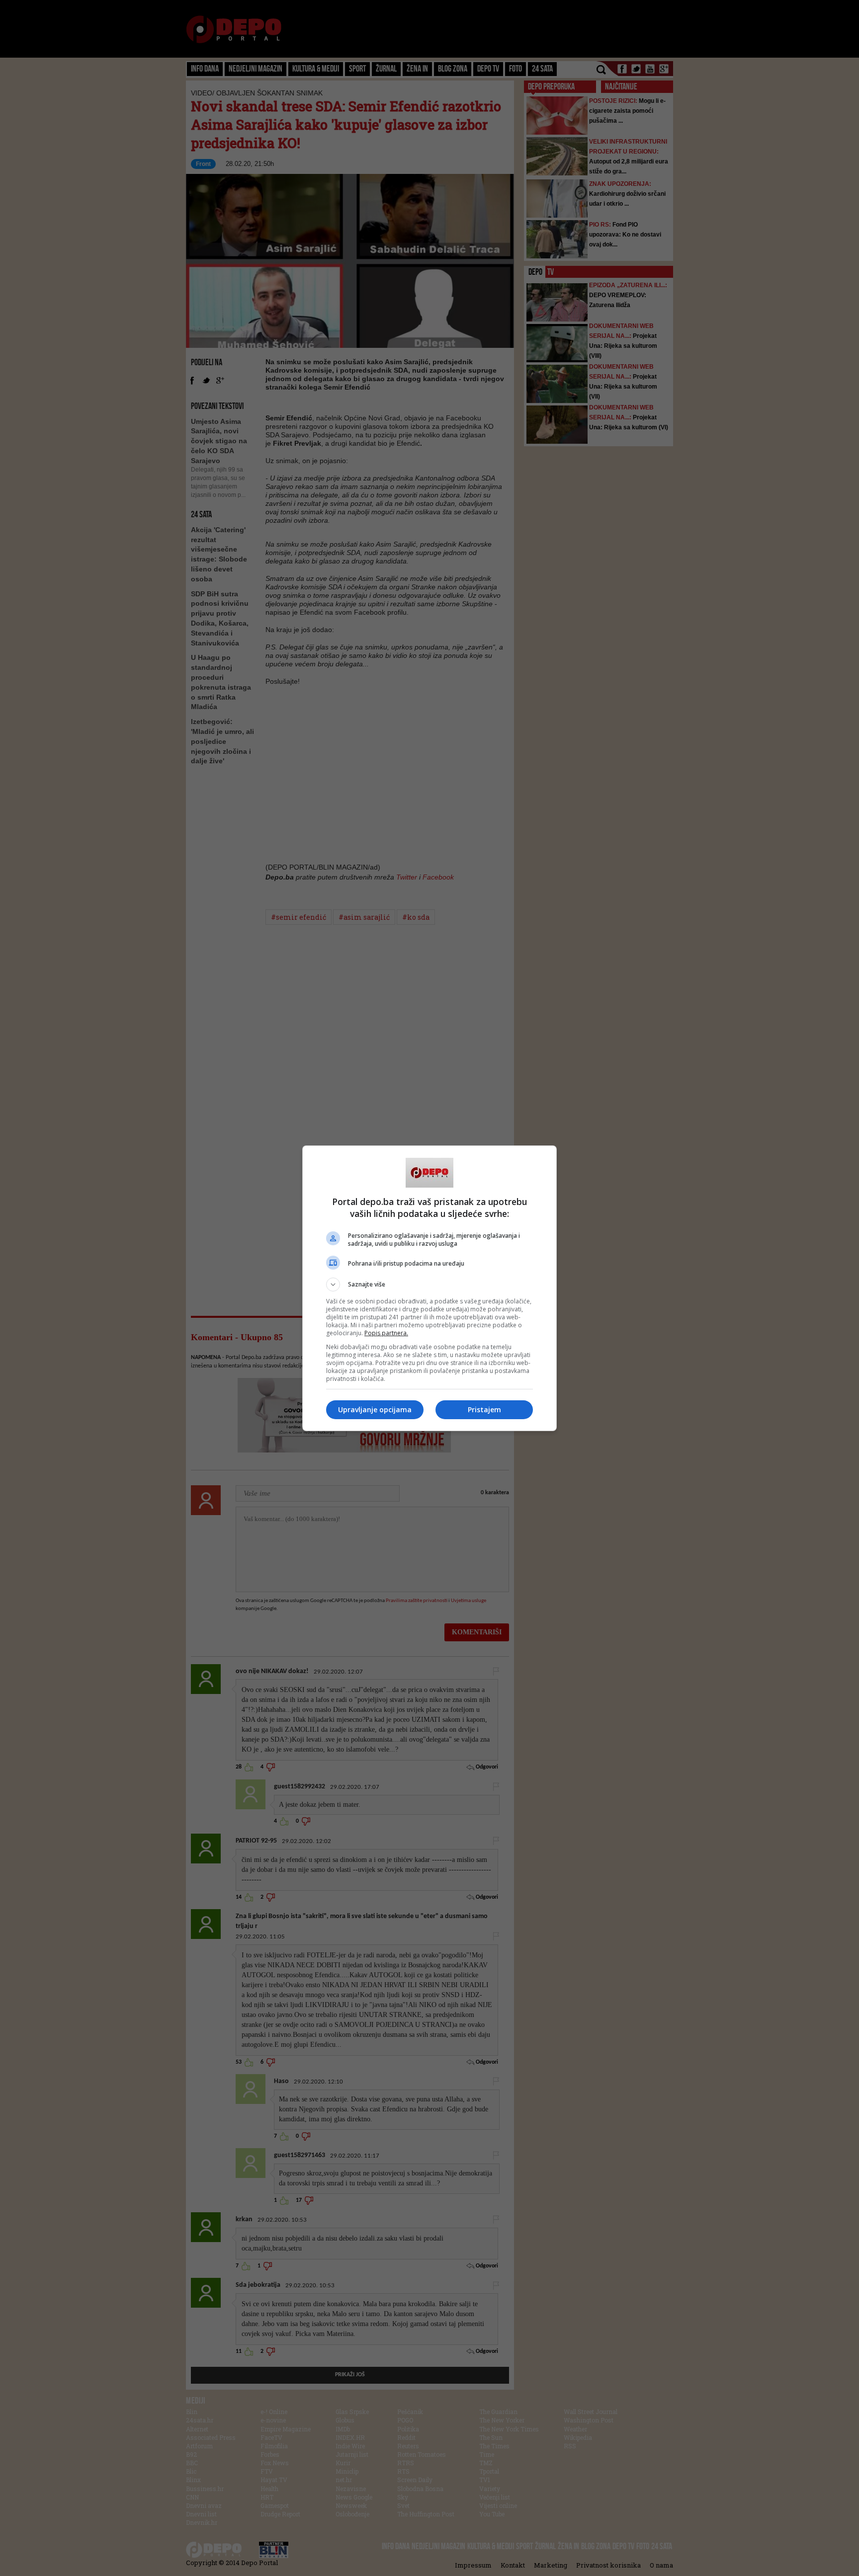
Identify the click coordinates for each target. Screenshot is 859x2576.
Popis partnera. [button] (386, 1333)
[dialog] (429, 1288)
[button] (429, 1285)
